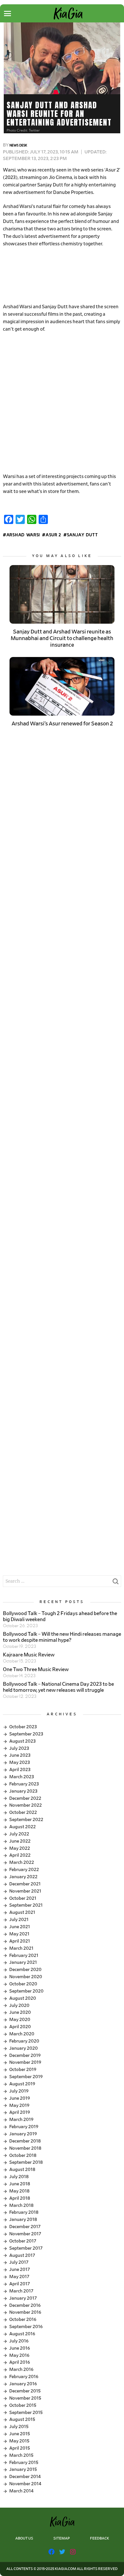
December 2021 (25, 1884)
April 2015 (20, 2448)
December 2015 (25, 2391)
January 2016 (23, 2384)
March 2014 (21, 2491)
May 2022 (20, 1848)
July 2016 (19, 2341)
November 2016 (25, 2312)
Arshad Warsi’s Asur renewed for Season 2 (62, 724)
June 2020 (20, 2012)
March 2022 (22, 1862)
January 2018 (23, 2219)
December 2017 (25, 2227)
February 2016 (24, 2377)
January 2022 (23, 1877)
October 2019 (23, 2070)
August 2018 (22, 2170)
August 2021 (22, 1912)
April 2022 (20, 1855)
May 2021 (19, 1934)
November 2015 (25, 2398)
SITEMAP (62, 2539)
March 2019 (21, 2120)
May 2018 (19, 2191)
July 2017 (19, 2262)
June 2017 (20, 2269)
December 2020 (25, 1970)
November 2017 (25, 2234)
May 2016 (19, 2355)
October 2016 (23, 2319)
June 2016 (20, 2348)
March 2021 (21, 1948)
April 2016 (20, 2362)
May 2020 (20, 2020)
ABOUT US (24, 2539)
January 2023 (23, 1791)
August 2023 (22, 1741)
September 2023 (26, 1734)
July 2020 (19, 2005)
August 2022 (22, 1827)
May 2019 (19, 2105)
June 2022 (20, 1841)
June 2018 (20, 2184)
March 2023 (22, 1777)
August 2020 (23, 1998)
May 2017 (19, 2277)
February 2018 (24, 2212)
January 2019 (23, 2134)
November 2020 (26, 1977)
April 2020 (20, 2027)
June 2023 (20, 1755)
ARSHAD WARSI (23, 535)
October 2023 (23, 1727)
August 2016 (22, 2334)
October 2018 (23, 2155)
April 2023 (20, 1770)
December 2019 (25, 2055)
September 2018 (26, 2162)
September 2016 (26, 2327)
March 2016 (21, 2369)
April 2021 (20, 1941)
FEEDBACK (99, 2539)
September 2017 (26, 2248)
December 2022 (25, 1798)
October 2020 (23, 1984)
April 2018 (20, 2198)
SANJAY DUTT (82, 535)
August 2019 (22, 2084)
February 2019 (24, 2127)
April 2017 (20, 2284)
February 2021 (24, 1955)
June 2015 (20, 2434)
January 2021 (23, 1962)
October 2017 (23, 2241)
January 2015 (23, 2469)
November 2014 (25, 2484)
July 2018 (19, 2177)
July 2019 (19, 2091)
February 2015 (24, 2463)
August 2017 (22, 2255)
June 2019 (20, 2098)
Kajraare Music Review (29, 1655)
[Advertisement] (62, 276)
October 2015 (23, 2405)
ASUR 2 (53, 535)
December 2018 (25, 2141)
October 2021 (23, 1898)
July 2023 (19, 1748)
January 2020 (24, 2048)
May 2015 (19, 2441)
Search (115, 1583)
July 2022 (19, 1834)
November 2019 (25, 2062)
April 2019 (20, 2112)
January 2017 (23, 2298)
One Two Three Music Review (36, 1670)
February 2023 (24, 1784)
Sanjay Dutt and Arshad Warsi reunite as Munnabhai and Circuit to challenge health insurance (62, 638)
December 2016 (25, 2305)
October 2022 (23, 1812)
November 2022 (26, 1805)
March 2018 (21, 2205)
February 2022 (24, 1870)
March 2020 (22, 2034)
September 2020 (26, 1991)
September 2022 (26, 1820)
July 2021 (19, 1920)
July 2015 (19, 2427)
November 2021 (25, 1891)
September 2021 (26, 1905)
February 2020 (24, 2041)
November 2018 (25, 2148)
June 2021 (20, 1927)
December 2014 (25, 2477)
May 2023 (20, 1762)
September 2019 (26, 2077)
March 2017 (21, 2291)
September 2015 (26, 2413)
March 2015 (21, 2455)
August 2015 (22, 2419)
